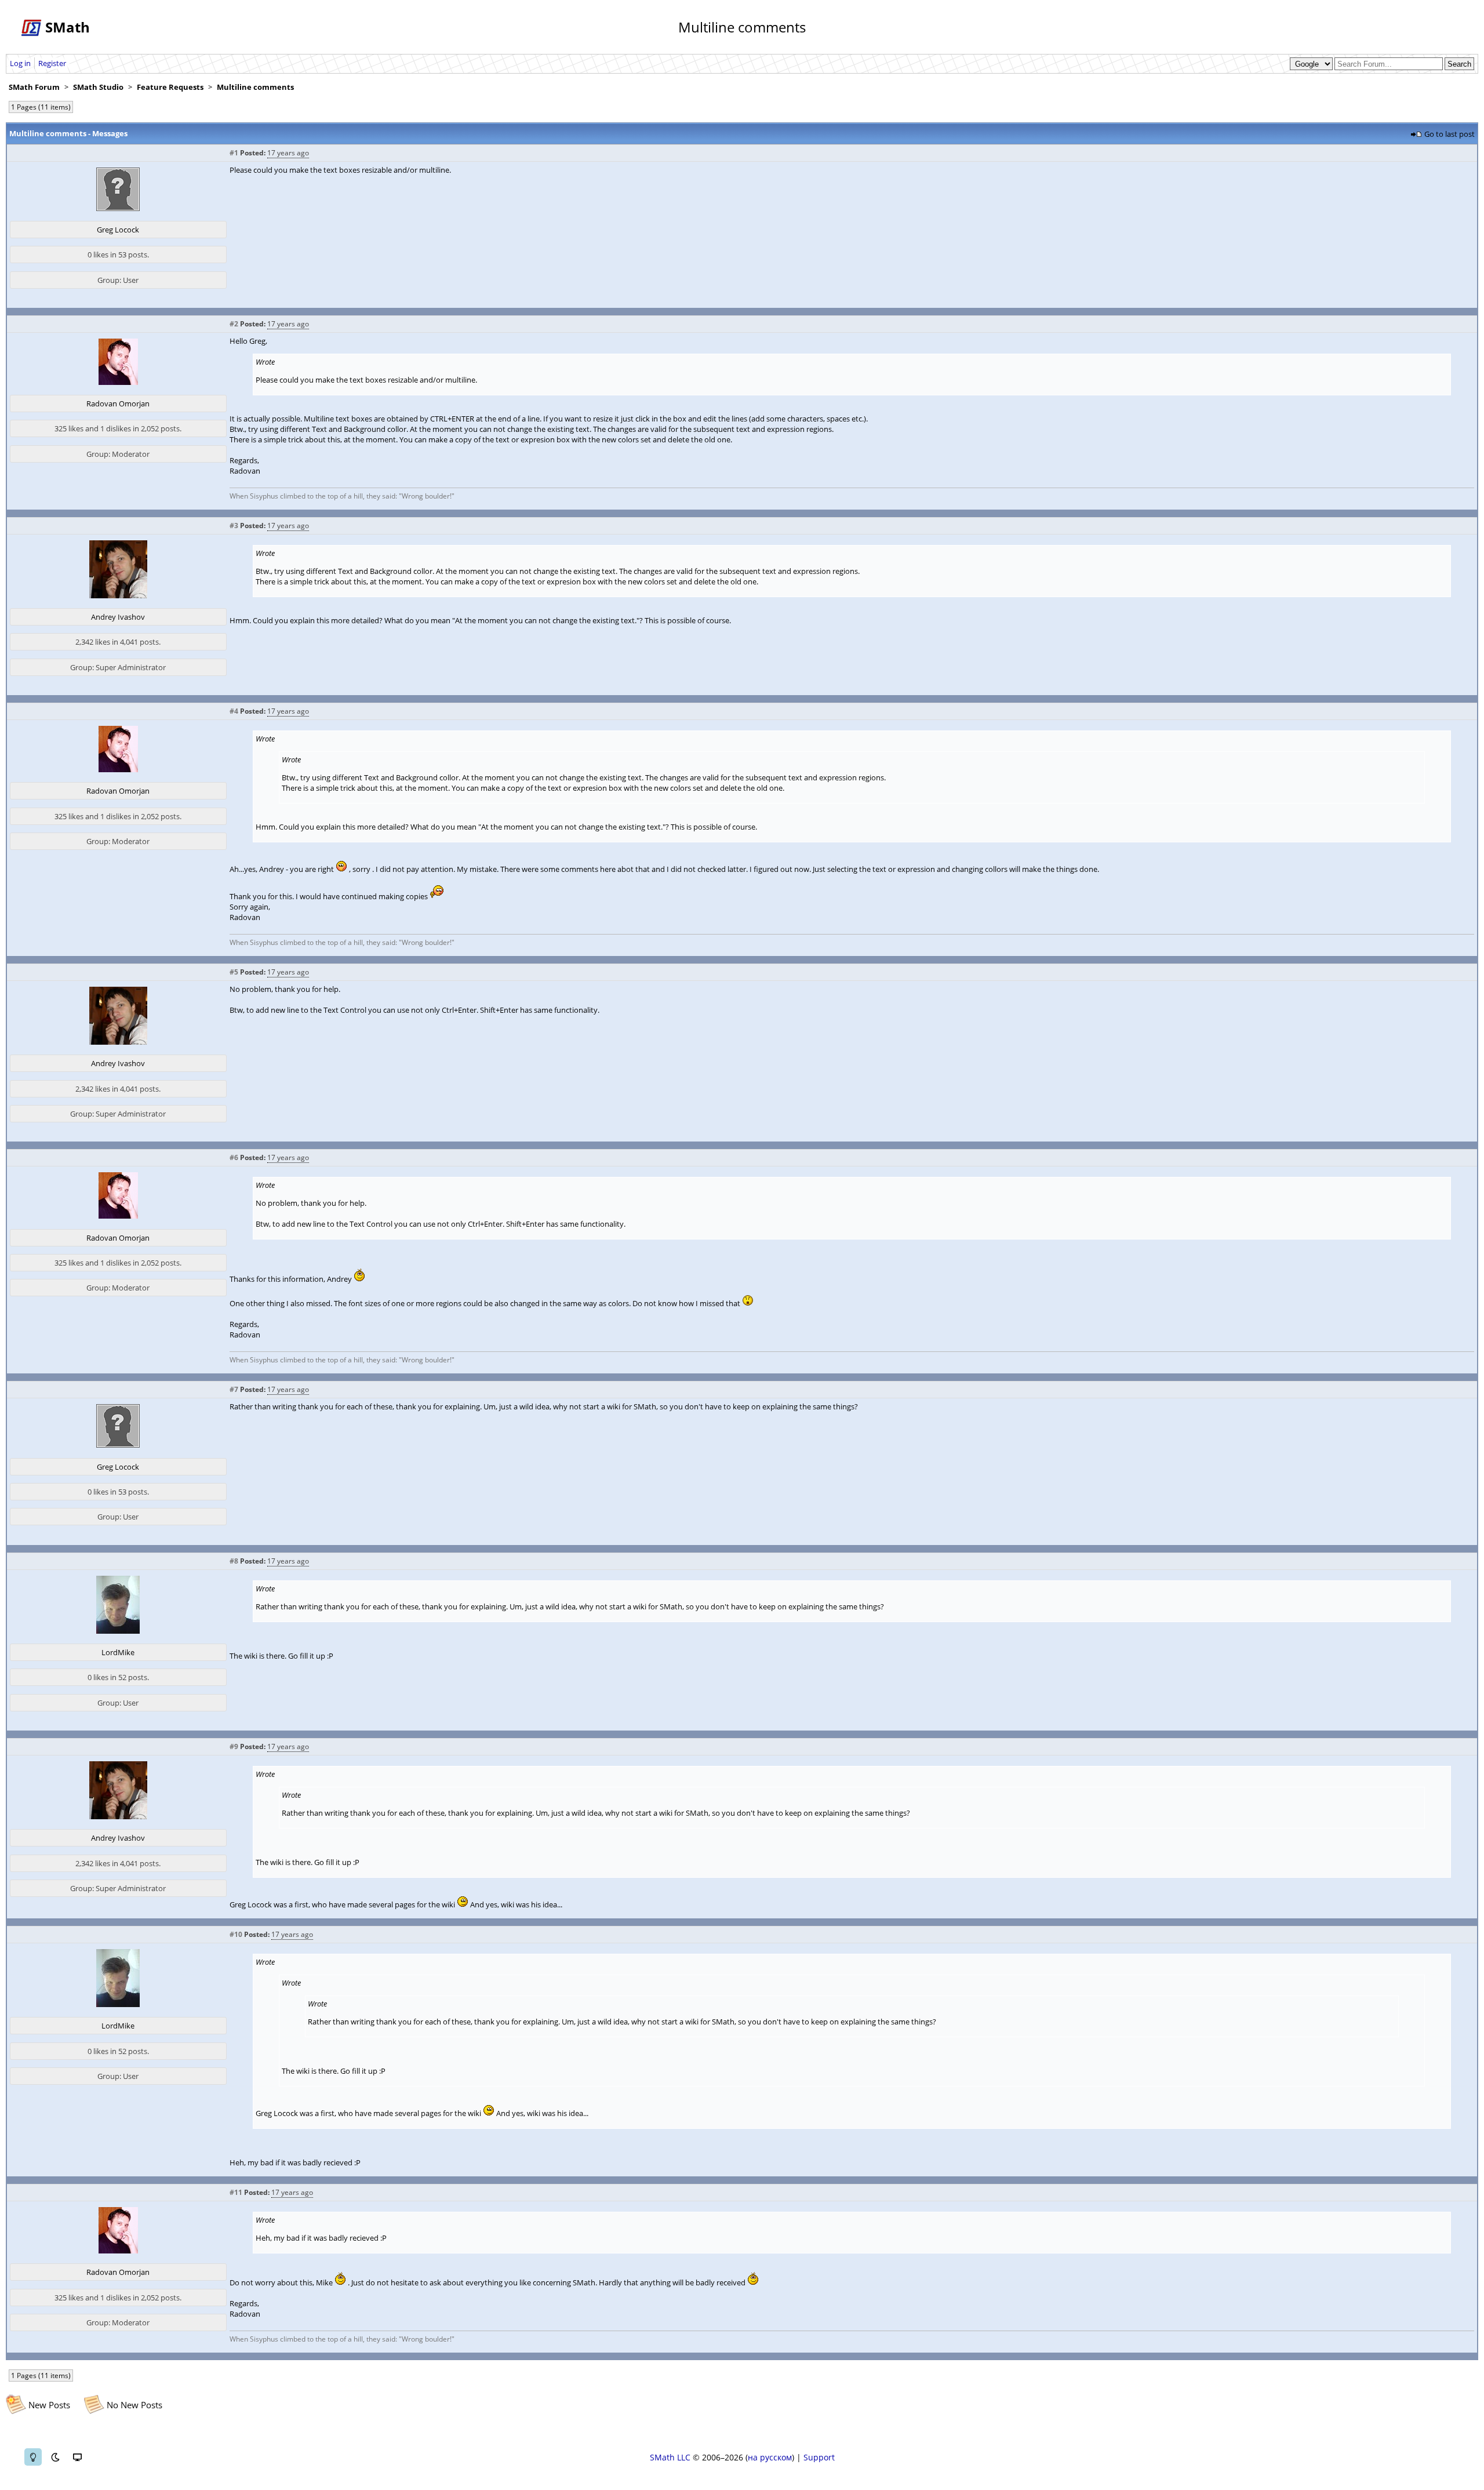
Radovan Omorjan (118, 404)
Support (819, 2457)
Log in (20, 63)
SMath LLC (670, 2457)
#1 (234, 153)
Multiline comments (255, 87)
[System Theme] (77, 2457)
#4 (234, 711)
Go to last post (1450, 134)
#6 (234, 1157)
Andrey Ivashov (118, 617)
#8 (234, 1561)
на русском (770, 2457)
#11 (236, 2192)
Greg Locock (118, 230)
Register (52, 63)
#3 (234, 526)
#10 (236, 1934)
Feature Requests (170, 87)
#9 (234, 1746)
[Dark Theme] (55, 2457)
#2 (234, 324)
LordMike (118, 1652)
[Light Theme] (33, 2457)
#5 (234, 972)
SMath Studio (98, 87)
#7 (234, 1389)
